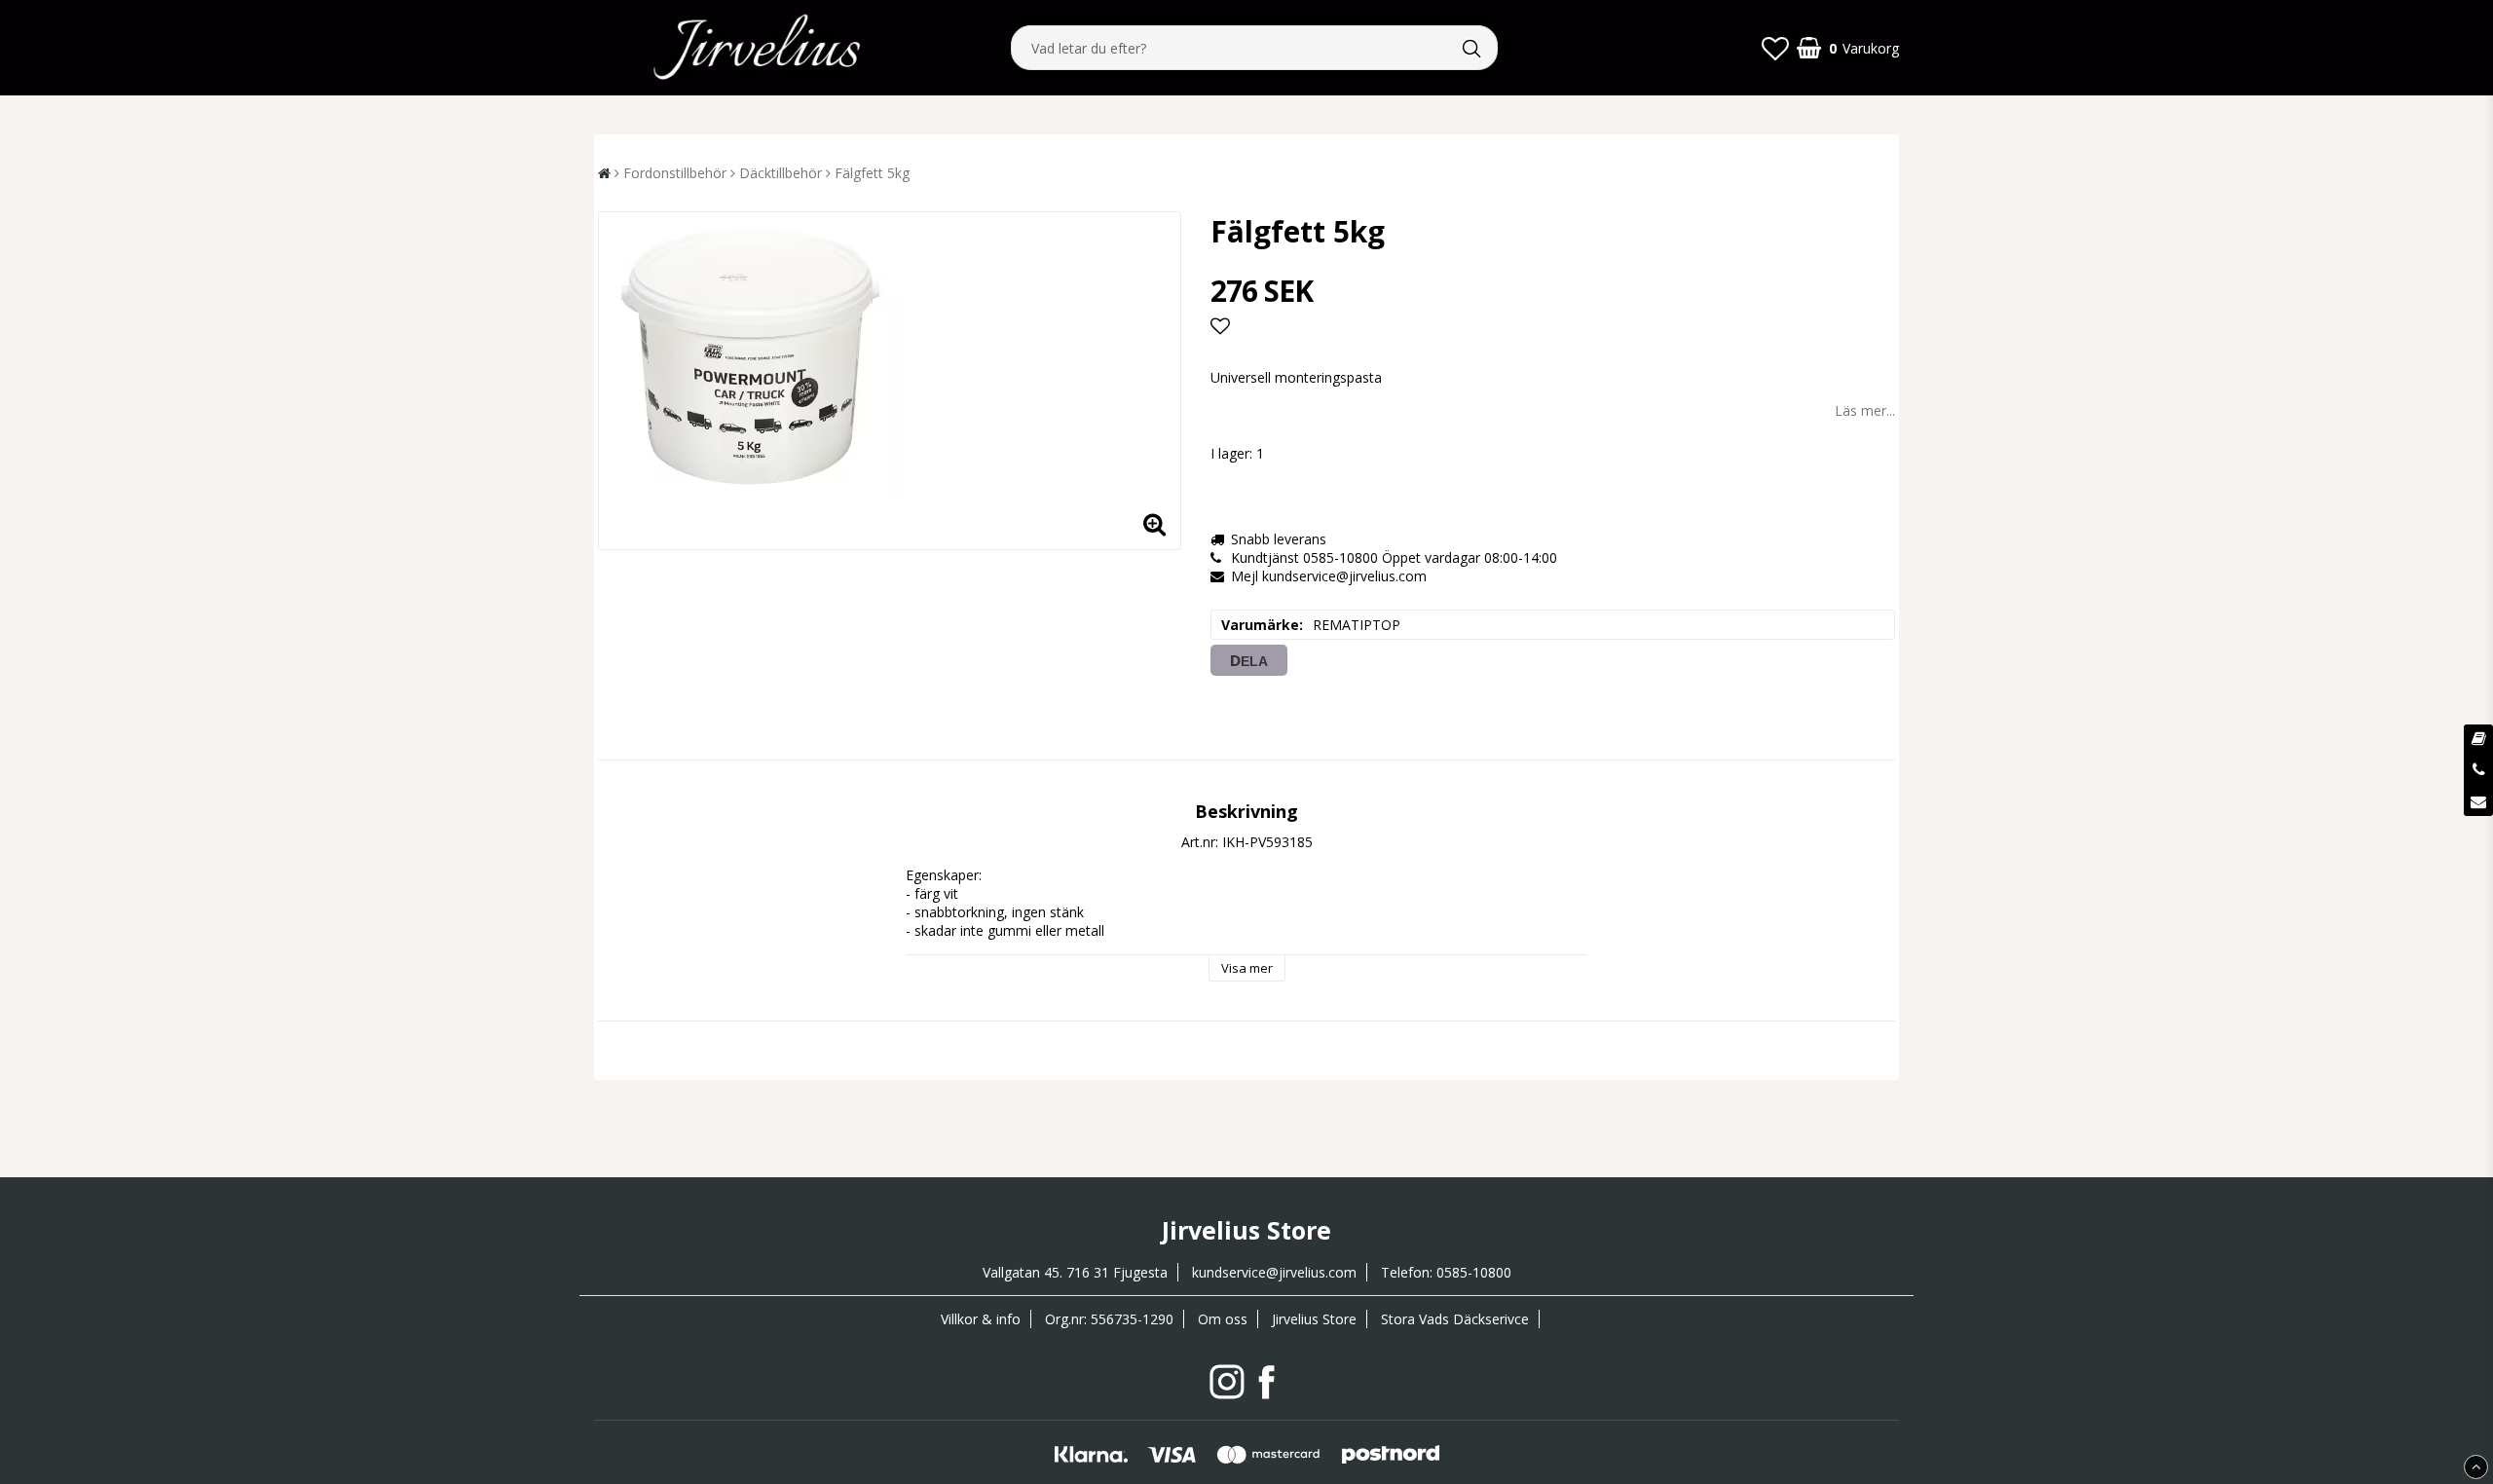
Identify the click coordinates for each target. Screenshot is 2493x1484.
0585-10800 (1474, 1272)
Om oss (1223, 1319)
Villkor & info (981, 1319)
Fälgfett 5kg (872, 173)
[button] (1775, 48)
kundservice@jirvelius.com (1274, 1272)
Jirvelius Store (1314, 1319)
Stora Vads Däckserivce (1455, 1319)
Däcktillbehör (781, 173)
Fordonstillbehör (675, 173)
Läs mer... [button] (1865, 410)
